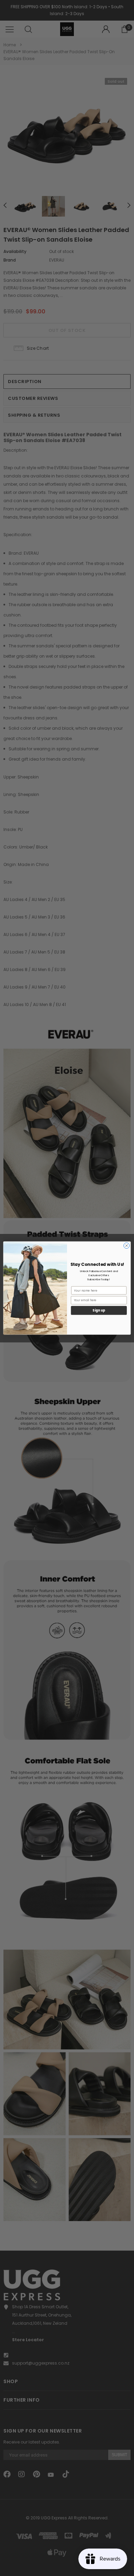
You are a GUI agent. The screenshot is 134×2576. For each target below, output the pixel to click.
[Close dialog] (127, 1245)
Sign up (99, 1310)
